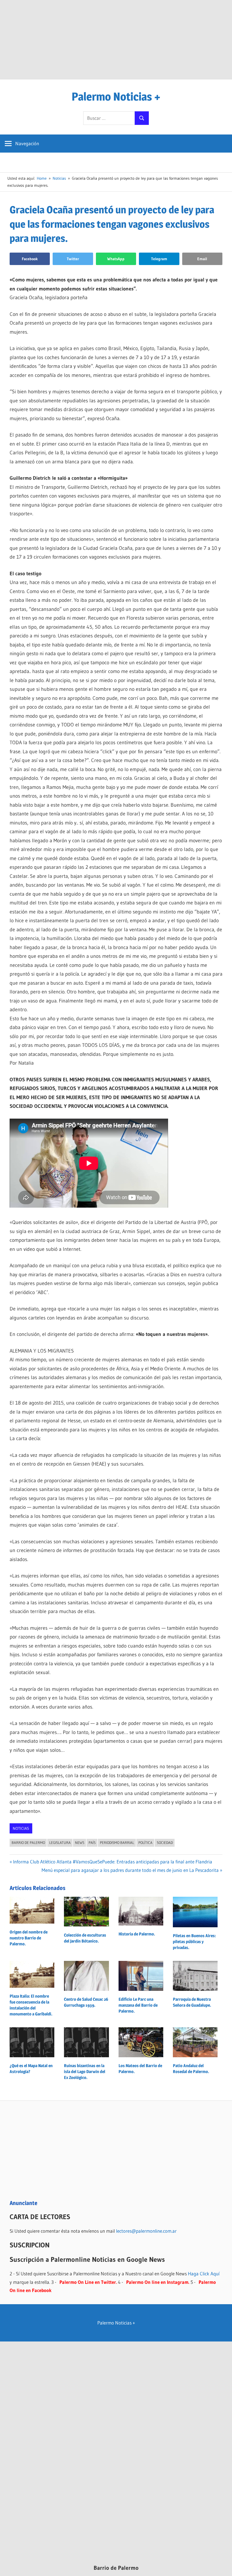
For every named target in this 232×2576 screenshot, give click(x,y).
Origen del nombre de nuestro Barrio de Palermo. (29, 1938)
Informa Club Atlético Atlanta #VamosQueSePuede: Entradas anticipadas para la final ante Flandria (112, 1862)
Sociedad (165, 1843)
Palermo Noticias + (116, 96)
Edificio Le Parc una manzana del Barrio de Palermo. (138, 2005)
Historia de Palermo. (137, 1934)
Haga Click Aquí (204, 2274)
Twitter (73, 259)
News (80, 1843)
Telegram (159, 259)
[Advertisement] (116, 40)
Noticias (21, 1828)
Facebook (30, 259)
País (92, 1843)
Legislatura (60, 1843)
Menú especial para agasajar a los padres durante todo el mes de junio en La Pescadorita (130, 1870)
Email (202, 259)
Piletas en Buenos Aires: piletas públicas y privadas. (194, 1942)
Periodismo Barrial (117, 1843)
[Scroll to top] (223, 2567)
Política (145, 1843)
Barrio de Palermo (28, 1843)
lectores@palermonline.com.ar (146, 2231)
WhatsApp (116, 259)
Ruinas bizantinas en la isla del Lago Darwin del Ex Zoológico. (85, 2072)
